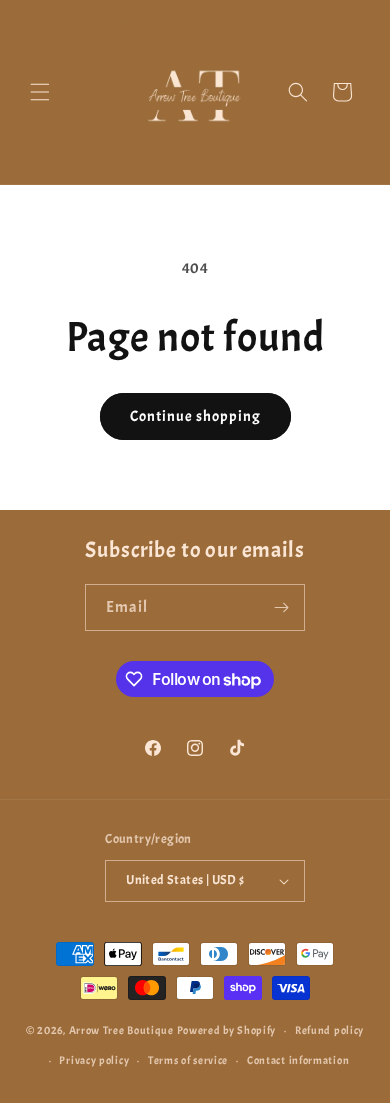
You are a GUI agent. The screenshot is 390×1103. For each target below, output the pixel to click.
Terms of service (188, 1060)
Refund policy (329, 1030)
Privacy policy (94, 1060)
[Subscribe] (282, 607)
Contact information (298, 1060)
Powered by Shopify (227, 1030)
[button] (40, 92)
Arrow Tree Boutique (121, 1030)
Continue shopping (195, 416)
